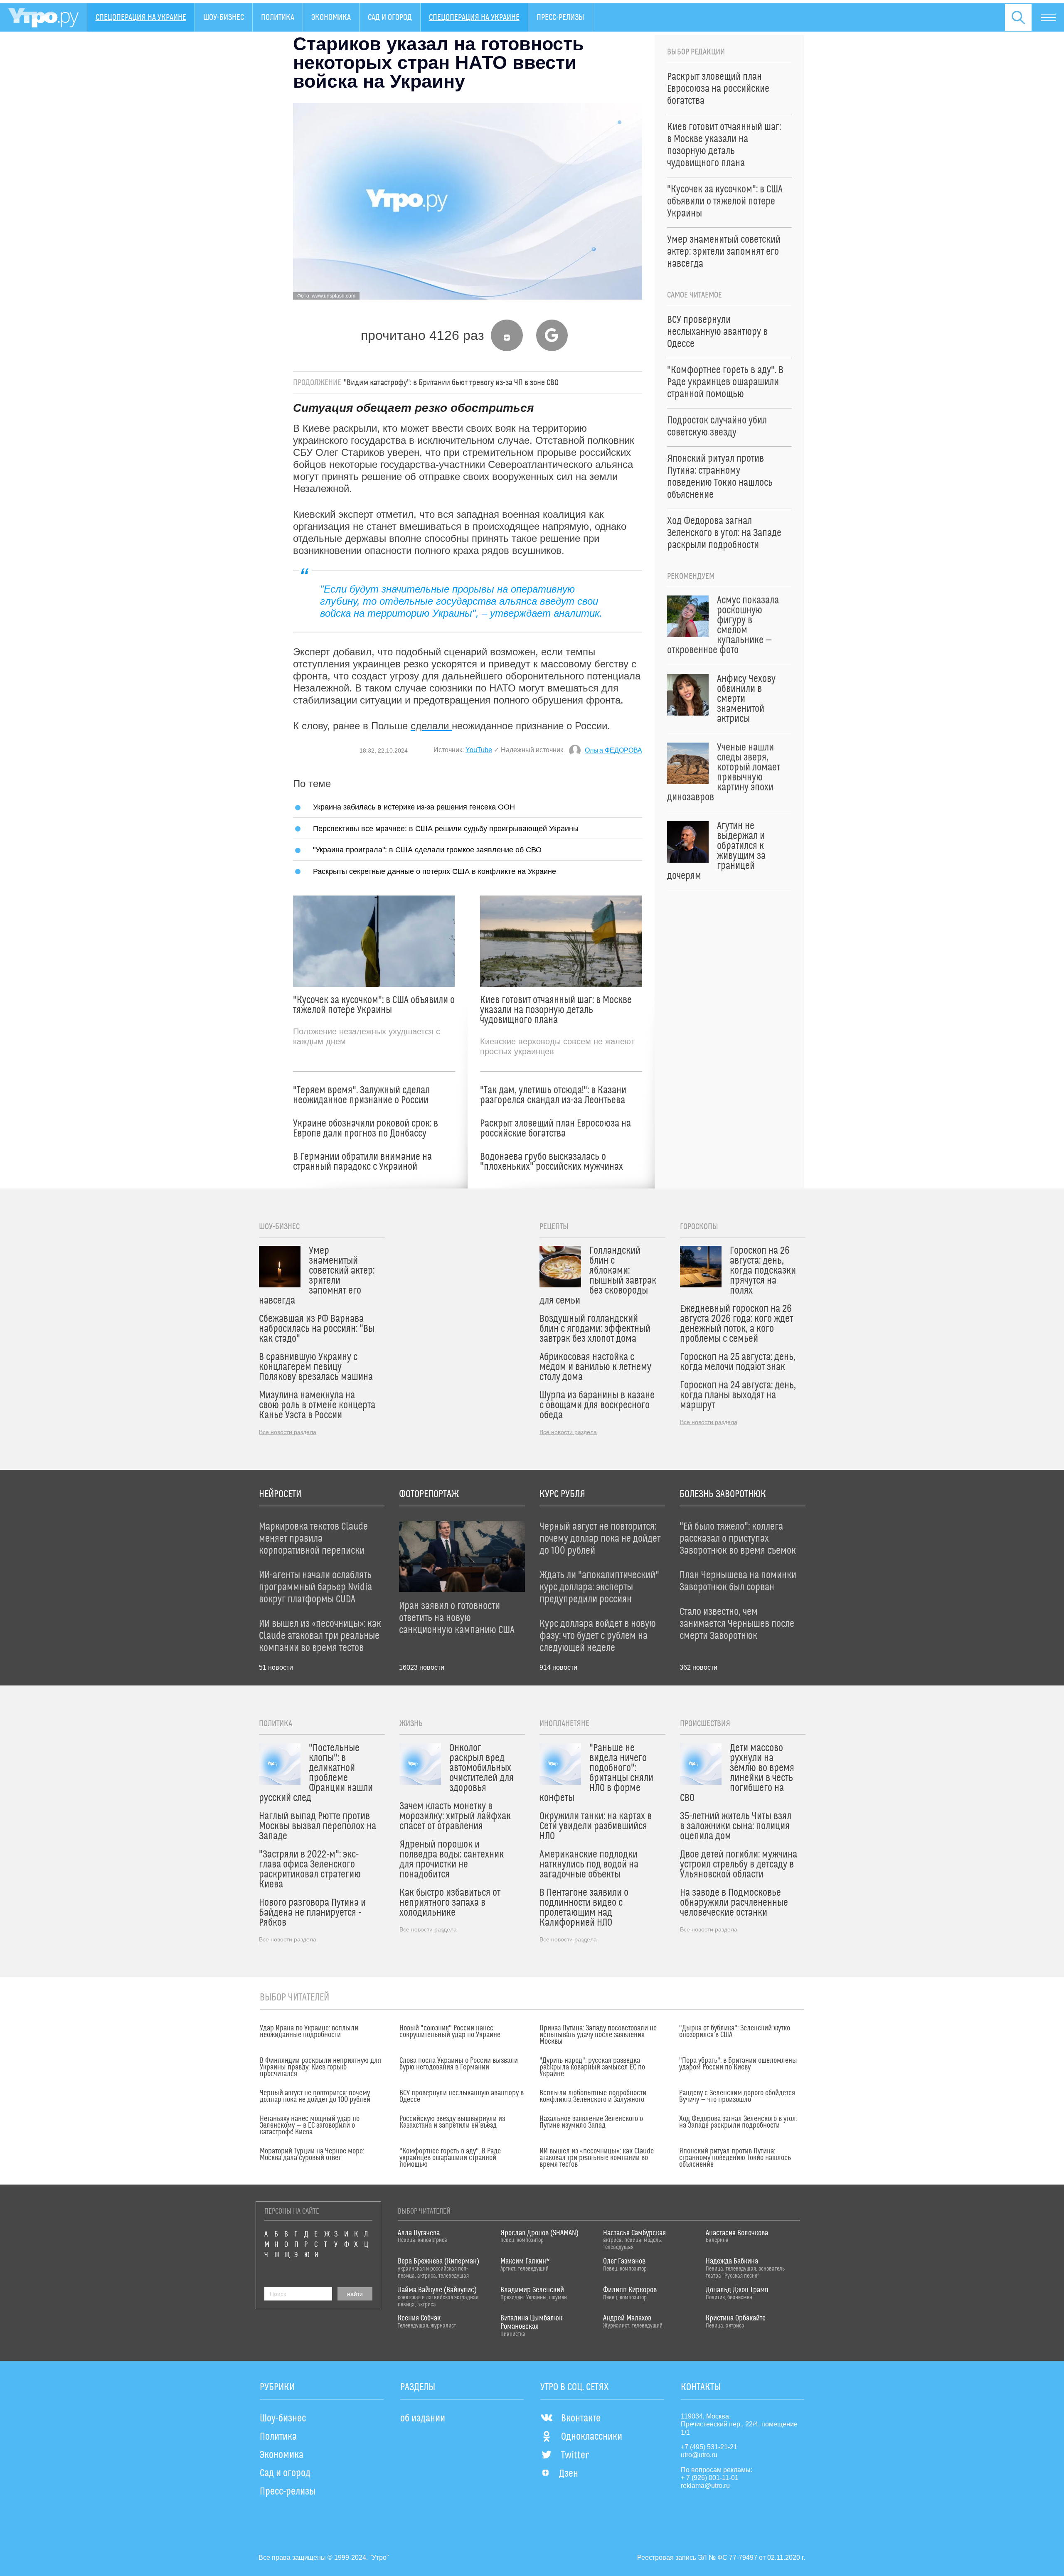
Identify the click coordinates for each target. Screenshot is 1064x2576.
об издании (423, 2419)
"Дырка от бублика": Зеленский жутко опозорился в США (735, 2032)
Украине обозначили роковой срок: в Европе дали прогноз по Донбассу (366, 1129)
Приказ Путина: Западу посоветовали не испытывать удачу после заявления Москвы (598, 2035)
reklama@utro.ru (705, 2486)
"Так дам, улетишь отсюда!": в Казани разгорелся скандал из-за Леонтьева (553, 1095)
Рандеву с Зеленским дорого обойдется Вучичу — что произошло (737, 2096)
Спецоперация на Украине (141, 17)
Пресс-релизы (560, 17)
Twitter (575, 2455)
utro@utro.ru (699, 2455)
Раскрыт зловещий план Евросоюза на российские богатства (555, 1129)
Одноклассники (592, 2437)
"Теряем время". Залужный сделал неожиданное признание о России (361, 1095)
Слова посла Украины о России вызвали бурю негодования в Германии (459, 2064)
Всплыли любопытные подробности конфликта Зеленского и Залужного (593, 2096)
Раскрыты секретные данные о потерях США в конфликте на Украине (435, 871)
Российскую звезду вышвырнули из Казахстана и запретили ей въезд (452, 2122)
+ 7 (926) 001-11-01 (710, 2478)
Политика (278, 17)
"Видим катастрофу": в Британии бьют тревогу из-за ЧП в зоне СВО (451, 383)
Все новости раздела (288, 1432)
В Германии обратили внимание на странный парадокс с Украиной (362, 1162)
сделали (431, 726)
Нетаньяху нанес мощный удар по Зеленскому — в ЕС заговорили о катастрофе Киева (310, 2126)
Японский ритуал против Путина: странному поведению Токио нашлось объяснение (735, 2158)
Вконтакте (581, 2419)
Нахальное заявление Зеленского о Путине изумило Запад (591, 2122)
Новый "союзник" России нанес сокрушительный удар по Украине (450, 2032)
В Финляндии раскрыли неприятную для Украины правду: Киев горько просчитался (320, 2067)
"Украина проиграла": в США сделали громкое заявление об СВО (427, 850)
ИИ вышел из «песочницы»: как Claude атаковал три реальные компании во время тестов (597, 2158)
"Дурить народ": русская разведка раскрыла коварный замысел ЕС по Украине (592, 2067)
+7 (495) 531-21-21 (709, 2447)
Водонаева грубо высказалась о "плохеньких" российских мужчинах (552, 1162)
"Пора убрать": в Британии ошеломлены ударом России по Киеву (738, 2064)
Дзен (569, 2474)
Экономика (331, 17)
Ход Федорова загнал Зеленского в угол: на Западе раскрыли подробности (738, 2122)
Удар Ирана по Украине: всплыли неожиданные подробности (309, 2032)
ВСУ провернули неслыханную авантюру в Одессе (462, 2096)
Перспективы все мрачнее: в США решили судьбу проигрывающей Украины (446, 828)
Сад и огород (390, 17)
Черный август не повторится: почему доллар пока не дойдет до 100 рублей (315, 2096)
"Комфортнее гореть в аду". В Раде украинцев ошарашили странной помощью (450, 2158)
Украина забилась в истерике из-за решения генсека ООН (414, 807)
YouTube (479, 750)
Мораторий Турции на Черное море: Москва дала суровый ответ (312, 2155)
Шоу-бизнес (224, 17)
